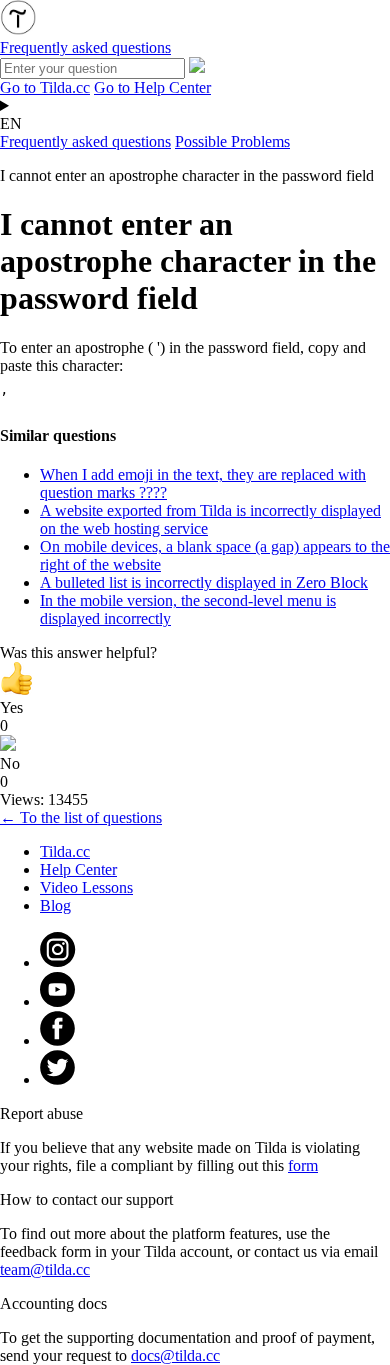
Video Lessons (86, 887)
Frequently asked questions (85, 141)
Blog (55, 905)
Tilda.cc (65, 851)
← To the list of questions (81, 817)
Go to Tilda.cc (45, 87)
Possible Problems (232, 141)
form (303, 1165)
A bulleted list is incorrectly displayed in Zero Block (204, 582)
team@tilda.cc (45, 1269)
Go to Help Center (152, 87)
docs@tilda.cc (175, 1355)
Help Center (78, 869)
